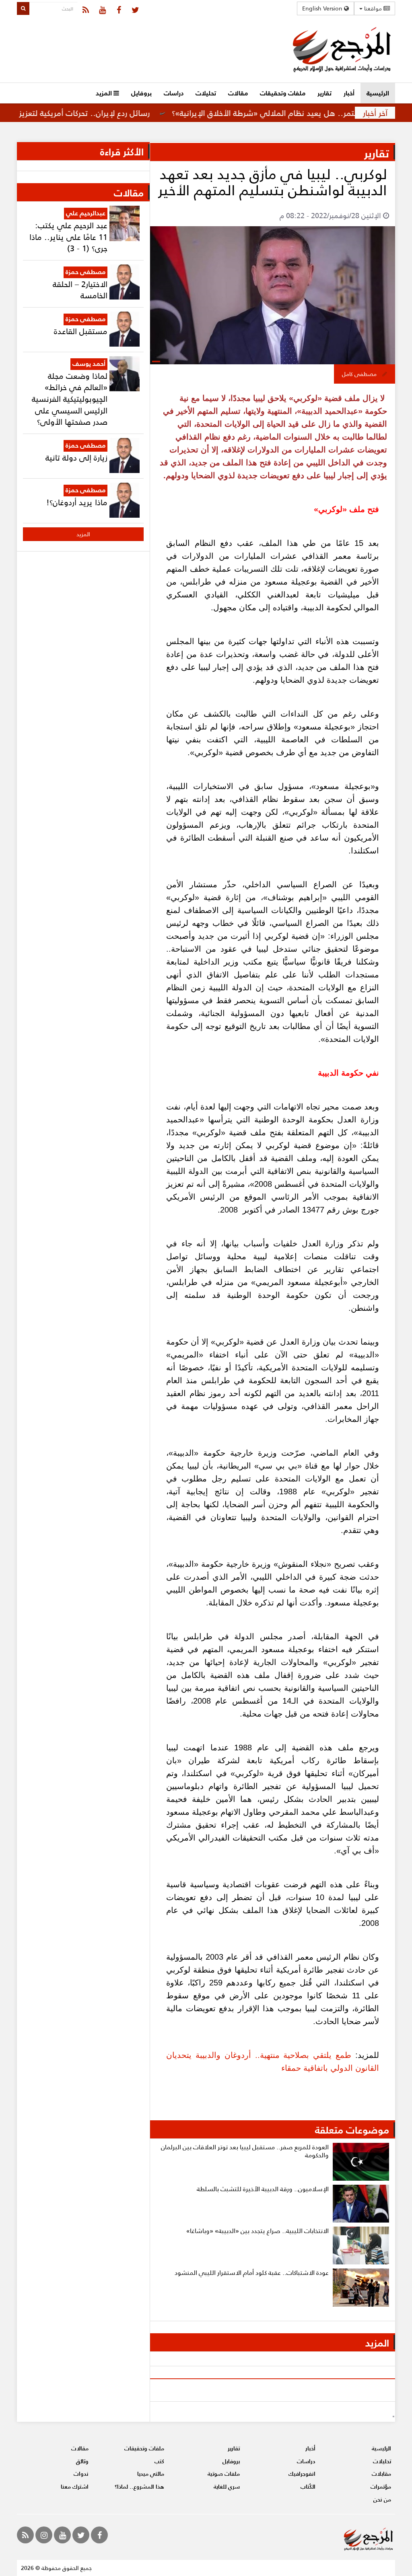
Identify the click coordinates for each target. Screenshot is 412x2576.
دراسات (174, 93)
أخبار (349, 93)
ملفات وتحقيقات (283, 93)
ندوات (81, 2474)
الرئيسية (378, 93)
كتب (159, 2461)
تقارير (324, 93)
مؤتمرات (381, 2486)
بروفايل (141, 93)
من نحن (382, 2499)
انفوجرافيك (302, 2474)
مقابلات (381, 2474)
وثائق (82, 2461)
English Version (323, 8)
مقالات (238, 93)
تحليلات (206, 93)
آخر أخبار (375, 113)
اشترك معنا (75, 2486)
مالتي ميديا (151, 2474)
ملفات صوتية (224, 2474)
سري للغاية (227, 2486)
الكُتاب (308, 2486)
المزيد (105, 93)
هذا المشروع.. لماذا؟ (139, 2486)
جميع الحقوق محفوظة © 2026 (56, 2568)
